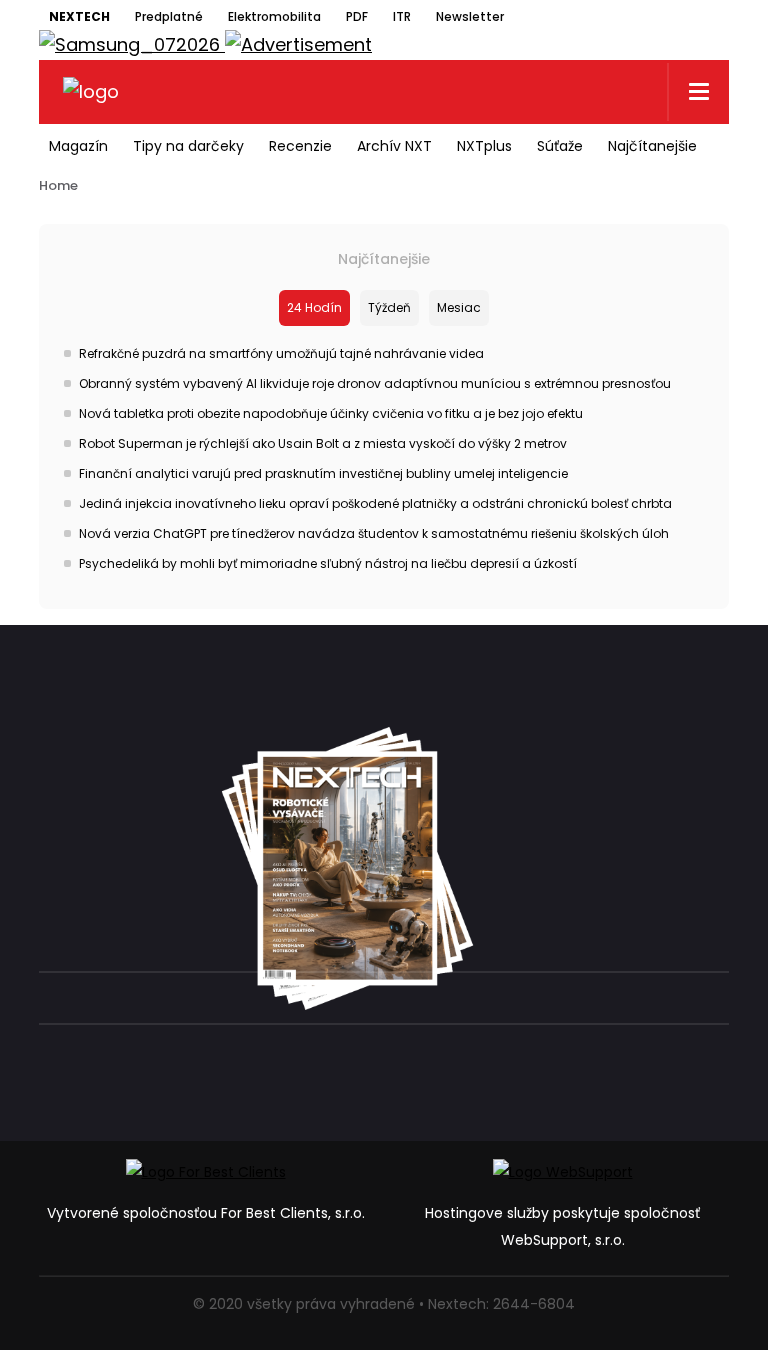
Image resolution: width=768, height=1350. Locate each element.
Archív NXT (394, 146)
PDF (357, 16)
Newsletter (470, 16)
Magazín (78, 146)
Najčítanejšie (652, 146)
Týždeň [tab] (389, 307)
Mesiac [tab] (459, 307)
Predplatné (169, 16)
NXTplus (484, 146)
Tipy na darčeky (188, 146)
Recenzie (300, 146)
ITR (402, 16)
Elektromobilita (274, 16)
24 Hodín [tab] (314, 307)
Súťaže (560, 146)
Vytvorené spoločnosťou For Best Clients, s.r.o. (206, 1213)
